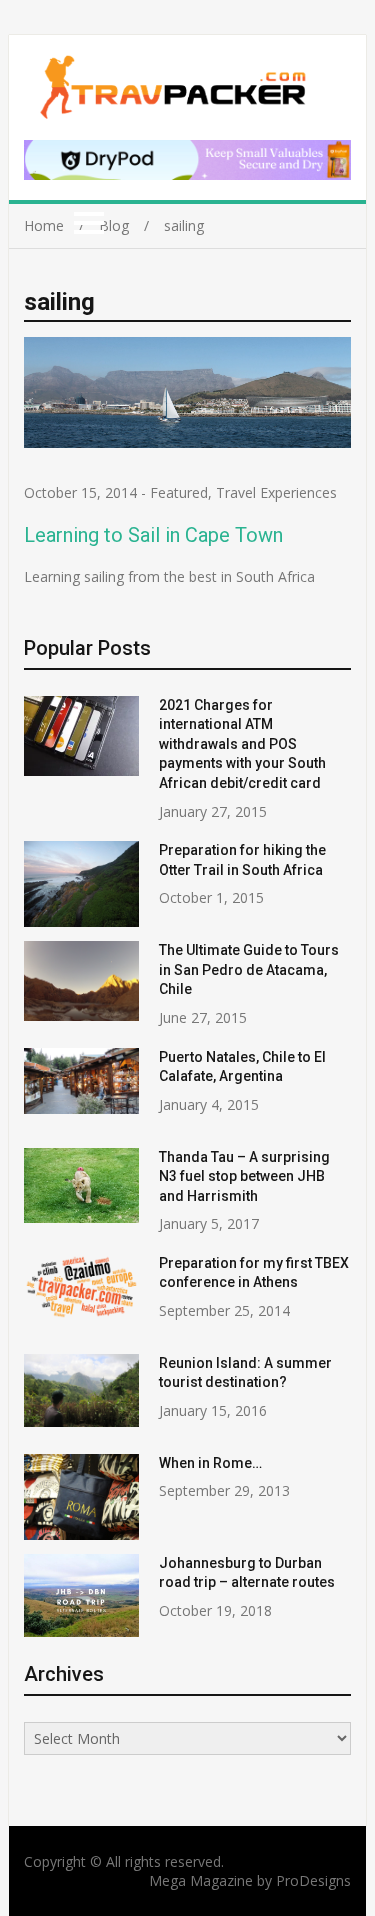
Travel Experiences (276, 492)
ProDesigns (313, 1880)
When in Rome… (210, 1463)
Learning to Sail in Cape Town (153, 535)
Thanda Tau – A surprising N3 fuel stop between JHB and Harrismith (244, 1176)
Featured (179, 492)
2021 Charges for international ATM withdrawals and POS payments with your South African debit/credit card (242, 744)
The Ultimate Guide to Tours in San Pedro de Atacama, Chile (249, 969)
